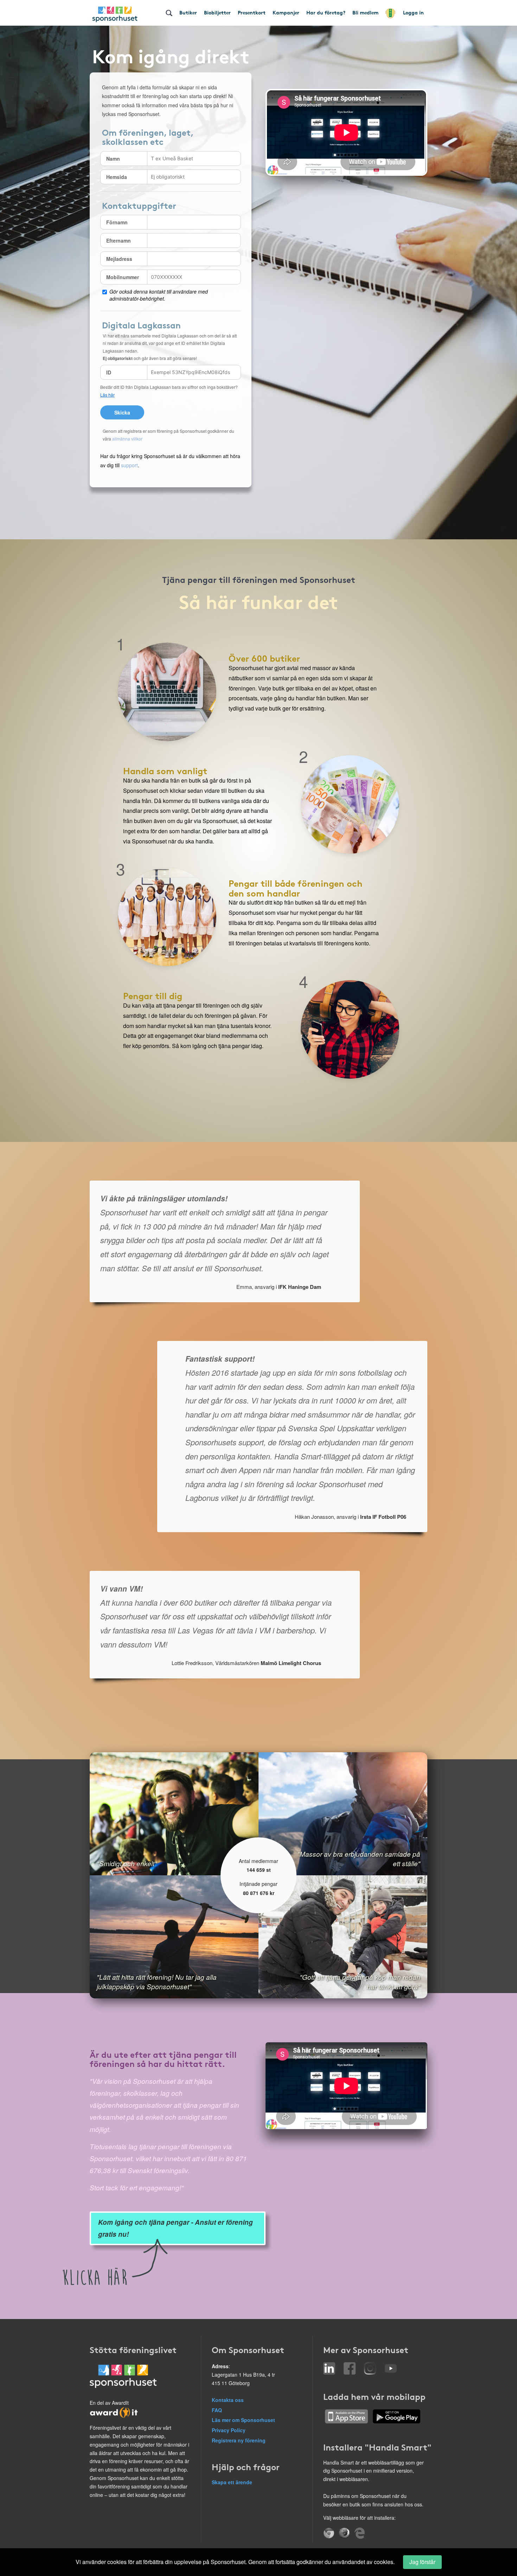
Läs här (107, 395)
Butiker (188, 12)
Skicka (122, 412)
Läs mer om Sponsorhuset (243, 2420)
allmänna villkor (127, 439)
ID (109, 372)
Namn (113, 159)
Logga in (413, 12)
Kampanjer (286, 12)
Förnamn (117, 222)
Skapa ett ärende (232, 2482)
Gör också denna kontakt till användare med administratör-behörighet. (159, 295)
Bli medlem (365, 12)
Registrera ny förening (239, 2440)
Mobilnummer (123, 277)
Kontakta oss (228, 2400)
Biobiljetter (217, 12)
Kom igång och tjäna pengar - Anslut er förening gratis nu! (175, 2228)
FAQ (217, 2410)
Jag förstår (422, 2562)
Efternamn (119, 240)
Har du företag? (326, 12)
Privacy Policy (229, 2430)
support (129, 465)
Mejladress (119, 259)
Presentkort (252, 12)
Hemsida (117, 177)
